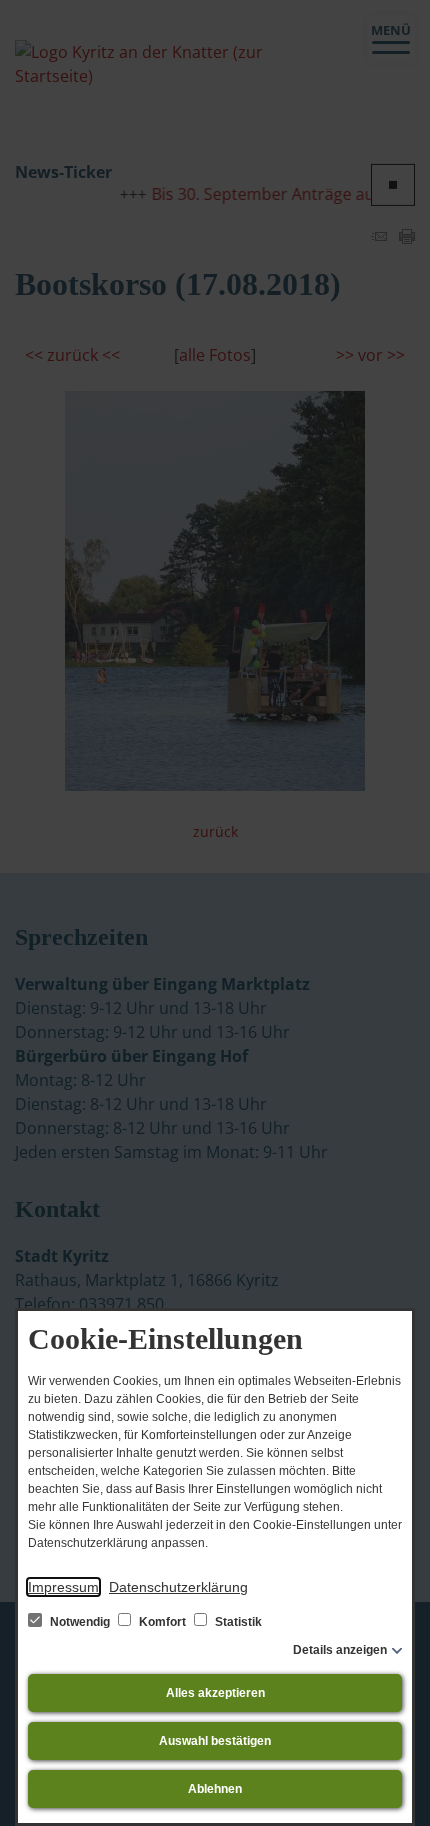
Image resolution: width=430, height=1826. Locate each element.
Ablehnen (215, 1789)
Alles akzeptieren (215, 1693)
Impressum (63, 1587)
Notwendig (80, 1622)
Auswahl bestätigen (215, 1741)
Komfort (162, 1622)
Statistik (237, 1622)
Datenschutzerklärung (178, 1587)
